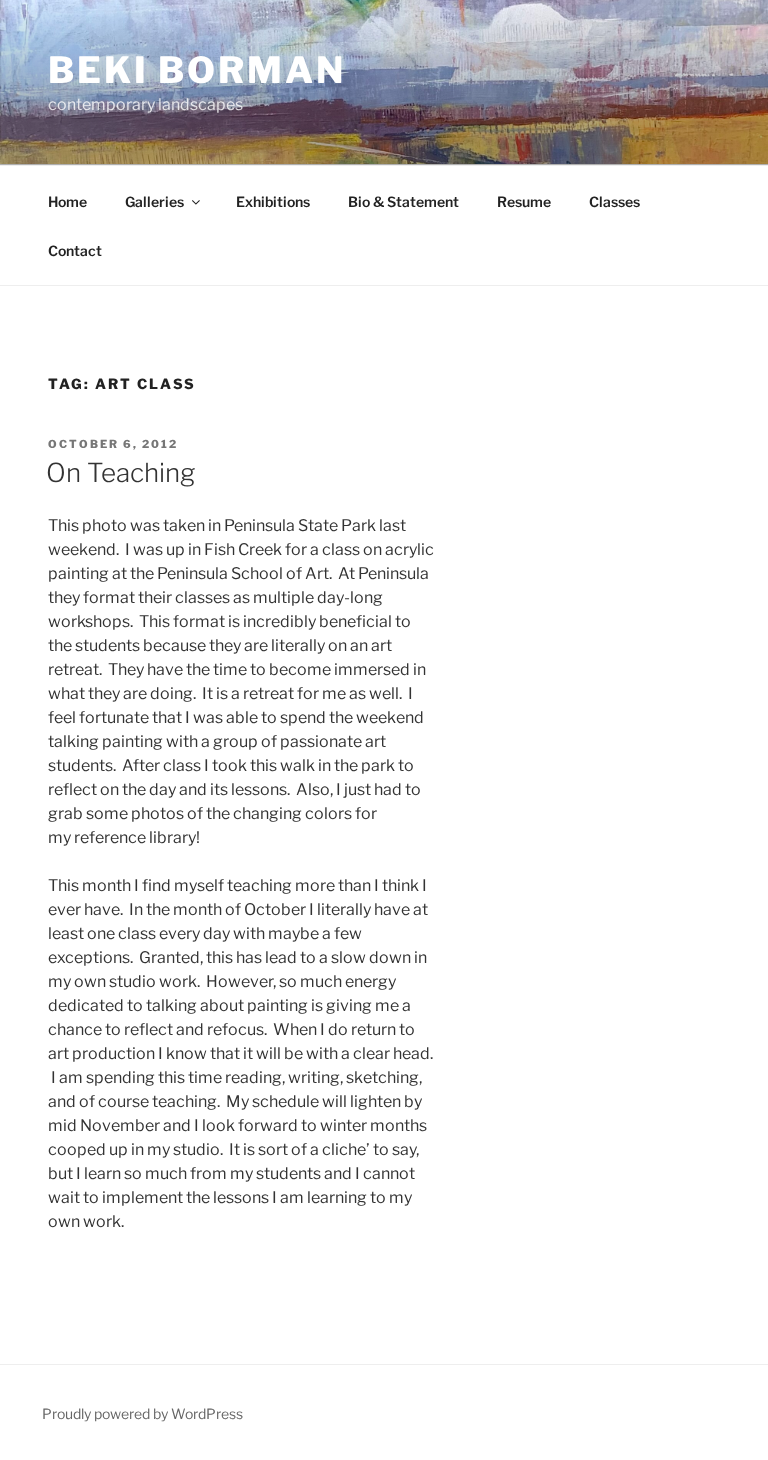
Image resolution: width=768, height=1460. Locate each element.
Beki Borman (197, 70)
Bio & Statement (403, 201)
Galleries (154, 201)
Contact (75, 250)
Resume (524, 201)
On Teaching (120, 472)
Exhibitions (273, 201)
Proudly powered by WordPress (142, 1413)
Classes (614, 201)
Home (67, 201)
